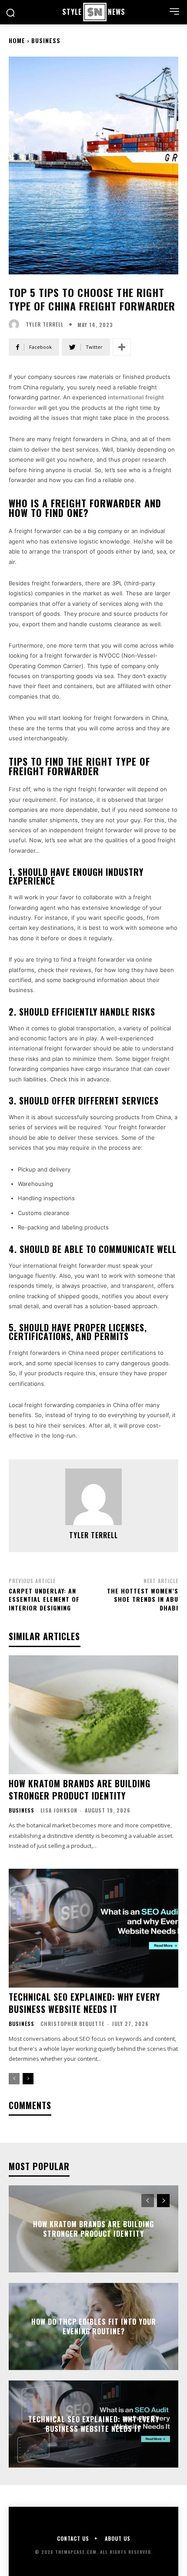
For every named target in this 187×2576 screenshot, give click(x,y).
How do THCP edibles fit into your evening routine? (94, 2326)
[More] (122, 347)
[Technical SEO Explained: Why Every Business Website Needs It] (93, 1928)
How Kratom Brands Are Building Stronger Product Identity (80, 1789)
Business (46, 40)
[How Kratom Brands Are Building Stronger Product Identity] (93, 1715)
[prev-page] (14, 2079)
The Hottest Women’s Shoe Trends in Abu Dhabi (143, 1599)
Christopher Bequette (72, 2024)
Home (17, 40)
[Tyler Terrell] (16, 324)
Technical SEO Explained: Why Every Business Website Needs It (84, 2003)
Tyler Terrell (45, 324)
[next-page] (28, 2079)
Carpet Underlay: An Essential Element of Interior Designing (44, 1599)
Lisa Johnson (59, 1810)
